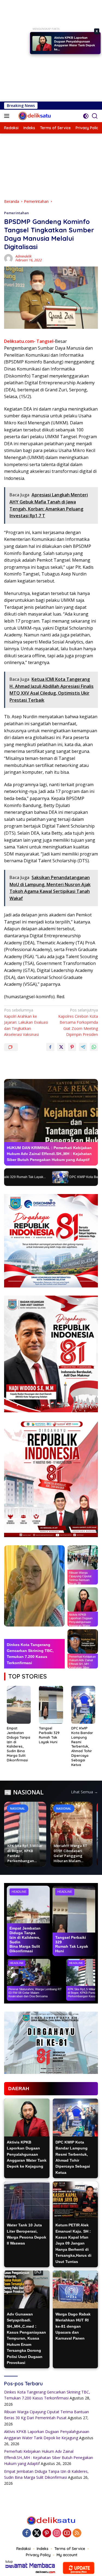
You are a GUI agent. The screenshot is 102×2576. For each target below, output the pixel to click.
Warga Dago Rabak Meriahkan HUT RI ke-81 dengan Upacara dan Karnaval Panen (73, 2326)
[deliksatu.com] (34, 116)
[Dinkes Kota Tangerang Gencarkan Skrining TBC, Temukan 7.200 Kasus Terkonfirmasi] (34, 1586)
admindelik (24, 256)
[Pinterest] (47, 2533)
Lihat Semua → (84, 1792)
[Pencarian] (95, 116)
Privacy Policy (38, 2555)
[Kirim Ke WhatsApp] (94, 1047)
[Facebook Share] (50, 1047)
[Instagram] (57, 2533)
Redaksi (24, 2549)
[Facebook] (27, 2533)
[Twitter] (37, 2533)
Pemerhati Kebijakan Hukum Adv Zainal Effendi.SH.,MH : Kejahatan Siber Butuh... (74, 45)
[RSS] (77, 2533)
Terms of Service (70, 2549)
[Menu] (8, 116)
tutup (9, 2562)
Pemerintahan (16, 213)
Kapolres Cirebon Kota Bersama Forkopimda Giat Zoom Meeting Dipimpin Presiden (78, 1022)
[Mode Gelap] (86, 116)
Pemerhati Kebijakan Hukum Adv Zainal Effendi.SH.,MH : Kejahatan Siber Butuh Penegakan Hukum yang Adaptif (49, 2457)
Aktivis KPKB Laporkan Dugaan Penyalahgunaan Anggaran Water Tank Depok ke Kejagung (27, 2154)
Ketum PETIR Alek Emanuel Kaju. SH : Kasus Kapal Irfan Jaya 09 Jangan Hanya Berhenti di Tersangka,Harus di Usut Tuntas (73, 2243)
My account (67, 2555)
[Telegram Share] (83, 1047)
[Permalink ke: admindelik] (8, 258)
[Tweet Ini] (61, 1047)
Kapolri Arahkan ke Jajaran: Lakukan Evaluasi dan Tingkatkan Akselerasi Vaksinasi (26, 1022)
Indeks (43, 2549)
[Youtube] (67, 2533)
